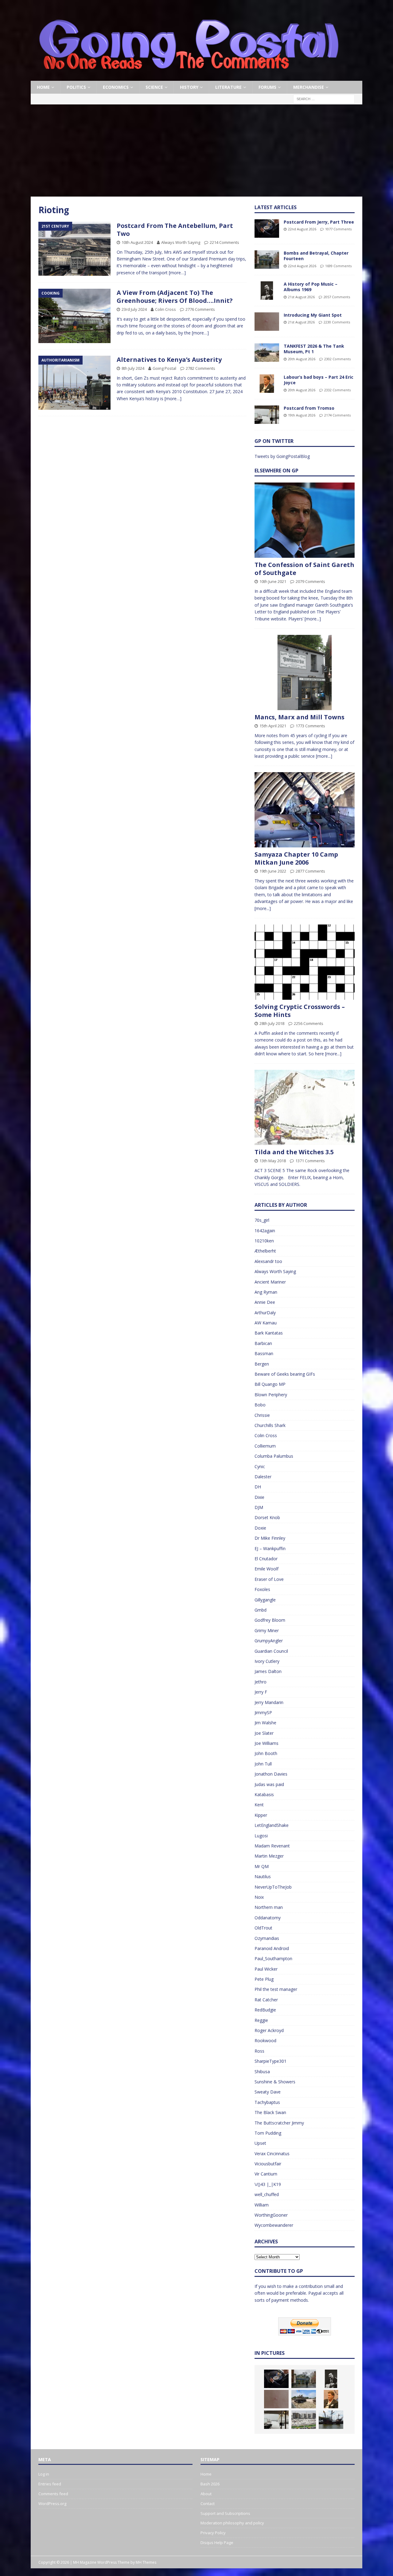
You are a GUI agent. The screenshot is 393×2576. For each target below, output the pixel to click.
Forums (267, 87)
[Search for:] (324, 99)
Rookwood (265, 2040)
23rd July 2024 (134, 309)
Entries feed (50, 2484)
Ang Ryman (266, 1292)
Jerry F (261, 1692)
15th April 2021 (273, 726)
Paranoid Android (272, 1948)
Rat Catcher (266, 2000)
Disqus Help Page (217, 2543)
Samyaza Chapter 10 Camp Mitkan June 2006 (296, 858)
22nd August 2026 (302, 229)
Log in (44, 2474)
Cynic (260, 1466)
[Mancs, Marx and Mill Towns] (305, 672)
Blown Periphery (271, 1395)
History (189, 87)
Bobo (260, 1405)
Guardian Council (271, 1651)
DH (258, 1487)
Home (43, 87)
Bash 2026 (210, 2484)
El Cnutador (266, 1559)
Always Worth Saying (181, 242)
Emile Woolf (267, 1569)
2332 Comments (337, 390)
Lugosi (261, 1836)
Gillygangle (265, 1600)
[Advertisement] (196, 150)
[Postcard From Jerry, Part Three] (267, 229)
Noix (259, 1897)
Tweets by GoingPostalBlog (282, 456)
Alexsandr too (268, 1261)
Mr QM (262, 1866)
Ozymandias (267, 1938)
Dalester (263, 1477)
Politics (76, 87)
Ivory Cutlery (267, 1661)
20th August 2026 (302, 359)
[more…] (177, 273)
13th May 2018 (273, 1161)
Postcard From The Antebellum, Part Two (175, 230)
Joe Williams (267, 1743)
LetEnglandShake (272, 1825)
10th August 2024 (137, 242)
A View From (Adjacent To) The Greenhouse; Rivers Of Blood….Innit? (175, 297)
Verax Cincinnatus (272, 2154)
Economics (116, 87)
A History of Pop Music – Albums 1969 (311, 287)
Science (154, 87)
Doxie (260, 1528)
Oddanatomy (268, 1918)
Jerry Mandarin (269, 1702)
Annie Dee (265, 1302)
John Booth (266, 1753)
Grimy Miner (267, 1630)
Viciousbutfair (268, 2164)
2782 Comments (200, 368)
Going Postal (164, 368)
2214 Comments (224, 242)
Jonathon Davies (271, 1774)
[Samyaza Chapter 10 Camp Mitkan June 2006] (305, 810)
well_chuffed (267, 2194)
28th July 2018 (272, 1023)
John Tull (263, 1764)
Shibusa (262, 2072)
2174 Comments (337, 415)
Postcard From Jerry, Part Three (319, 222)
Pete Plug (264, 1979)
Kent (259, 1805)
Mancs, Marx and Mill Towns (300, 717)
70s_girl (262, 1220)
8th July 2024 (133, 368)
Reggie (261, 2020)
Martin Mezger (269, 1856)
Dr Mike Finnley (270, 1538)
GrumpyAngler (269, 1641)
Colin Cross (165, 309)
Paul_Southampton (273, 1958)
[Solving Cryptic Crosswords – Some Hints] (305, 962)
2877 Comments (310, 871)
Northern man (269, 1907)
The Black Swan (270, 2112)
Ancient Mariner (270, 1282)
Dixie (259, 1497)
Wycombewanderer (274, 2225)
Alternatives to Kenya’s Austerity (169, 360)
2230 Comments (337, 322)
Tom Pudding (268, 2133)
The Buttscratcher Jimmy (279, 2123)
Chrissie (262, 1415)
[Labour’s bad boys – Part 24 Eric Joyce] (267, 384)
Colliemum (265, 1446)
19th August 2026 (302, 415)
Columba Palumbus (274, 1456)
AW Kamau (266, 1323)
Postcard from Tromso (309, 408)
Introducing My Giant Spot (313, 315)
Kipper (261, 1815)
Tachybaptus (267, 2102)
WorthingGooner (271, 2215)
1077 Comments (338, 229)
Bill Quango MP (270, 1384)
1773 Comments (310, 726)
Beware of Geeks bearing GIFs (285, 1374)
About (206, 2494)
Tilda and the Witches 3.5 (294, 1152)
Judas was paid (269, 1784)
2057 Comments (337, 297)
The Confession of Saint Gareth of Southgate (304, 569)
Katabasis (264, 1794)
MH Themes (146, 2562)
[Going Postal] (189, 77)
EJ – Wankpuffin (270, 1548)
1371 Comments (310, 1161)
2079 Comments (310, 581)
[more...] (313, 619)
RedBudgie (265, 2010)
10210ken (264, 1241)
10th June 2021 (273, 581)
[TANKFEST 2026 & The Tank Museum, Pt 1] (267, 353)
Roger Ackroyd (269, 2030)
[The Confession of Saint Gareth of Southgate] (305, 520)
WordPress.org (52, 2504)
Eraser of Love (269, 1579)
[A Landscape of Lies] (304, 2420)
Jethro (261, 1682)
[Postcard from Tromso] (267, 415)
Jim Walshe (265, 1723)
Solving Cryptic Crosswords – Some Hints (300, 1011)
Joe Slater (264, 1733)
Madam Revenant (272, 1846)
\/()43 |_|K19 (268, 2184)
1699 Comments (338, 266)
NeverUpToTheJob (273, 1887)
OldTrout (263, 1928)
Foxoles (262, 1589)
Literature (228, 87)
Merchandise (309, 87)
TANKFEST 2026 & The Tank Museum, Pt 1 (314, 349)
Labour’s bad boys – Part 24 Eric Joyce (319, 380)
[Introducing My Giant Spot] (267, 322)
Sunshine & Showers (275, 2082)
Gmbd (261, 1610)
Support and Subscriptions (225, 2513)
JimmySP (263, 1712)
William (262, 2205)
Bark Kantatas (269, 1333)
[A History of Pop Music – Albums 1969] (267, 291)
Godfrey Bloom (270, 1620)
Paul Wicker (266, 1969)
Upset (260, 2143)
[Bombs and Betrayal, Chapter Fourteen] (267, 260)
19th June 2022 (273, 871)
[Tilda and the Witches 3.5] (305, 1107)
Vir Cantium (266, 2174)
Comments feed (53, 2494)
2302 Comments (337, 359)
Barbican (263, 1343)
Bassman (264, 1353)
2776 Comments (200, 309)
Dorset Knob (267, 1517)
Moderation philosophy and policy (232, 2523)
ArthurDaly (265, 1313)
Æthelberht (265, 1251)
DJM (259, 1507)
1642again (265, 1231)
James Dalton (268, 1671)
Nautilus (263, 1876)
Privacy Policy (213, 2533)
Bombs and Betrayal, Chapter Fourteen (316, 256)
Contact (208, 2504)
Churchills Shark (270, 1425)
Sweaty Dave (268, 2092)
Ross (259, 2051)
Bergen (262, 1364)
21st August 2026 (301, 297)
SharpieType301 (270, 2061)
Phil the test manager (276, 1989)
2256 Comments (309, 1023)
